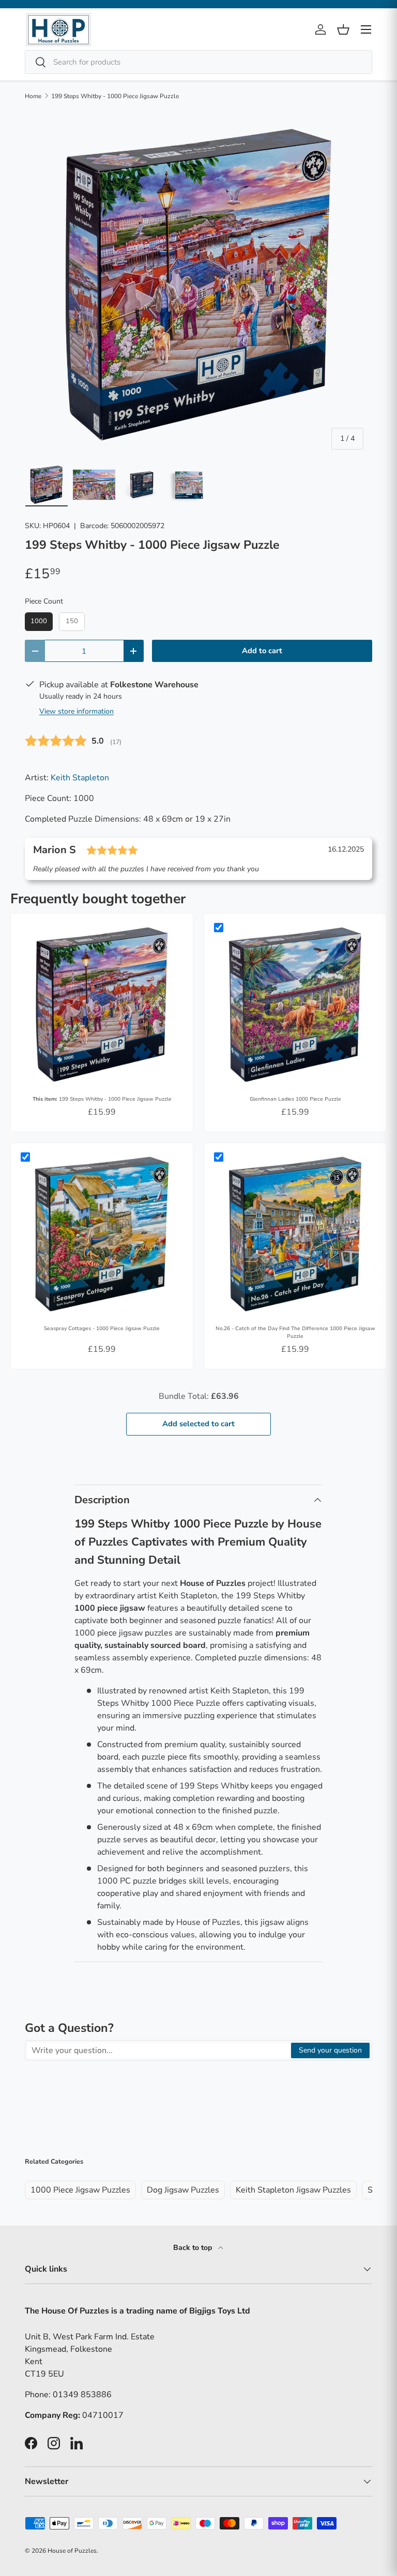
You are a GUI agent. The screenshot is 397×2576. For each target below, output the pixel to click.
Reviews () (73, 741)
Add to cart (262, 651)
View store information (77, 711)
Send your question (330, 2050)
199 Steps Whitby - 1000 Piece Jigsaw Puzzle (115, 96)
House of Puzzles (72, 2551)
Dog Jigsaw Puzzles (183, 2190)
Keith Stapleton (80, 778)
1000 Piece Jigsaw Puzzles (80, 2190)
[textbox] (158, 2050)
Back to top (194, 2248)
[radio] (39, 622)
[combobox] (198, 62)
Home (33, 96)
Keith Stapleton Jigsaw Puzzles (293, 2190)
